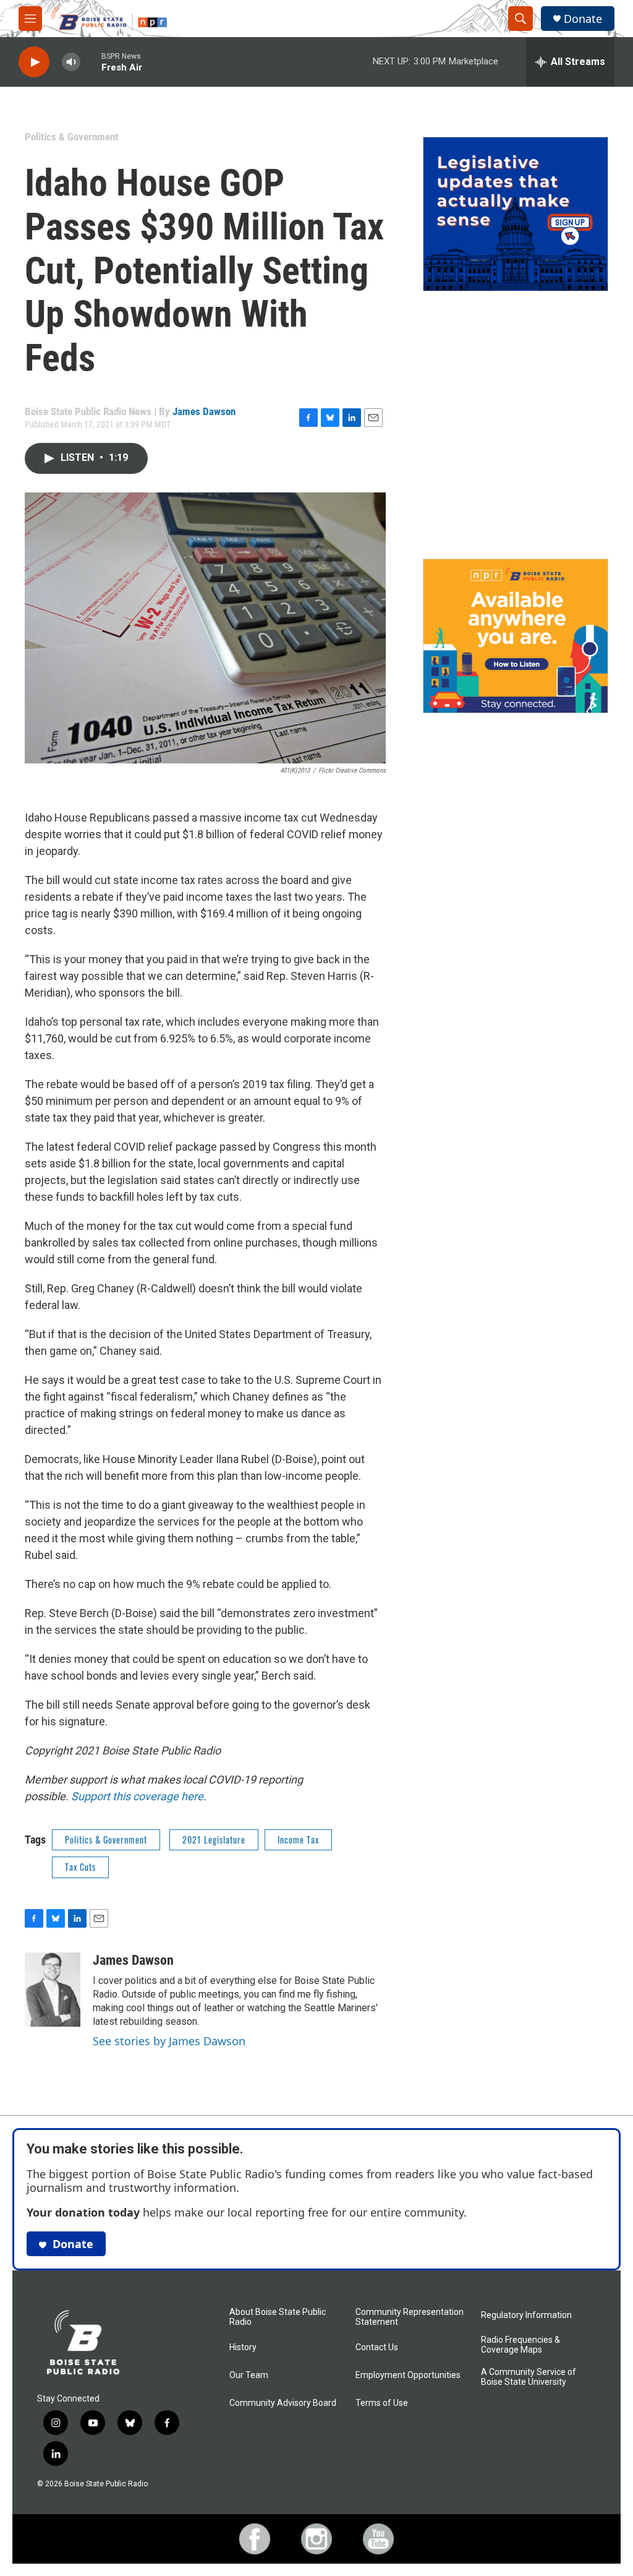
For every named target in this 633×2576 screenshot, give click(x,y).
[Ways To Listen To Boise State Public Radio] (516, 636)
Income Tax (298, 1840)
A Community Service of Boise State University (529, 2377)
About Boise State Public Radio (278, 2317)
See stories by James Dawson (169, 2041)
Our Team (249, 2375)
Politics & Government (71, 137)
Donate (583, 19)
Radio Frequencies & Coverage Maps (520, 2345)
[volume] (71, 62)
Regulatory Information (526, 2315)
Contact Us (377, 2347)
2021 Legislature (214, 1840)
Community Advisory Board (283, 2403)
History (243, 2347)
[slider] (91, 62)
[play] (34, 62)
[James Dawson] (53, 1990)
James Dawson (204, 411)
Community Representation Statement (410, 2317)
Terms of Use (382, 2403)
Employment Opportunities (408, 2375)
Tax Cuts (80, 1867)
